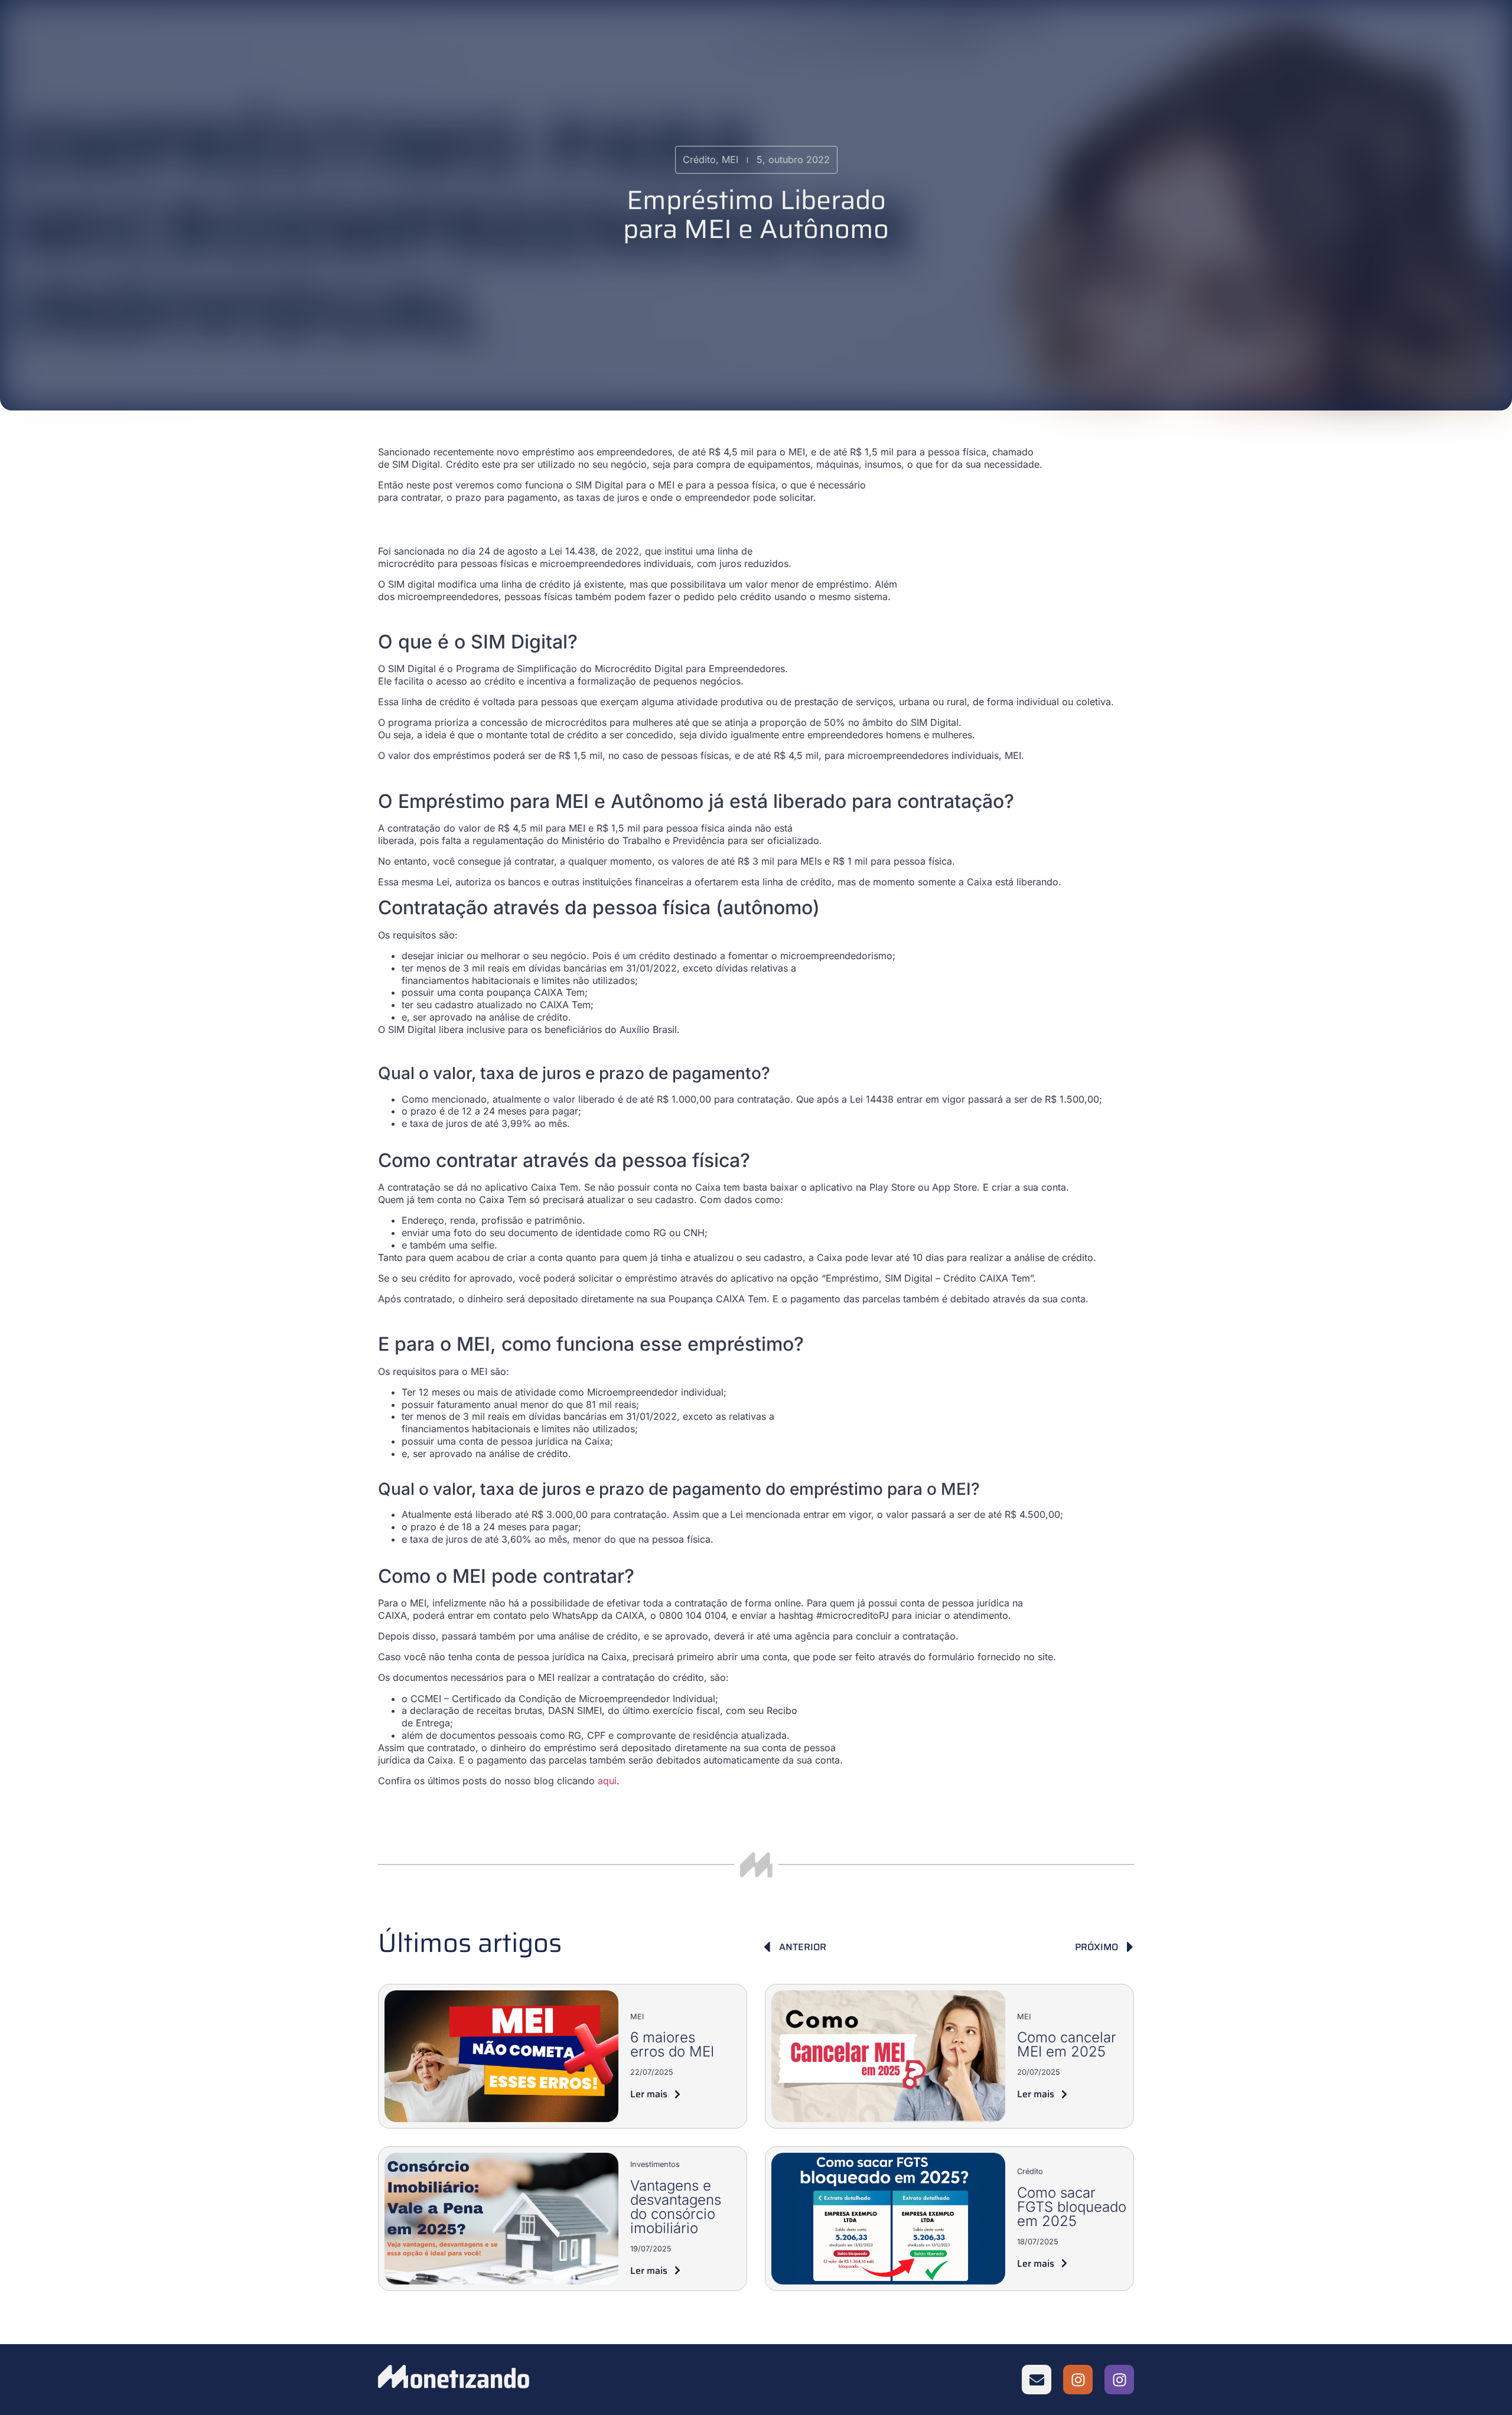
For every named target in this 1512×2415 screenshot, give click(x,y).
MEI (637, 2017)
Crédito (1030, 2171)
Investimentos (655, 2164)
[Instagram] (1078, 2380)
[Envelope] (1037, 2380)
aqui (607, 1781)
